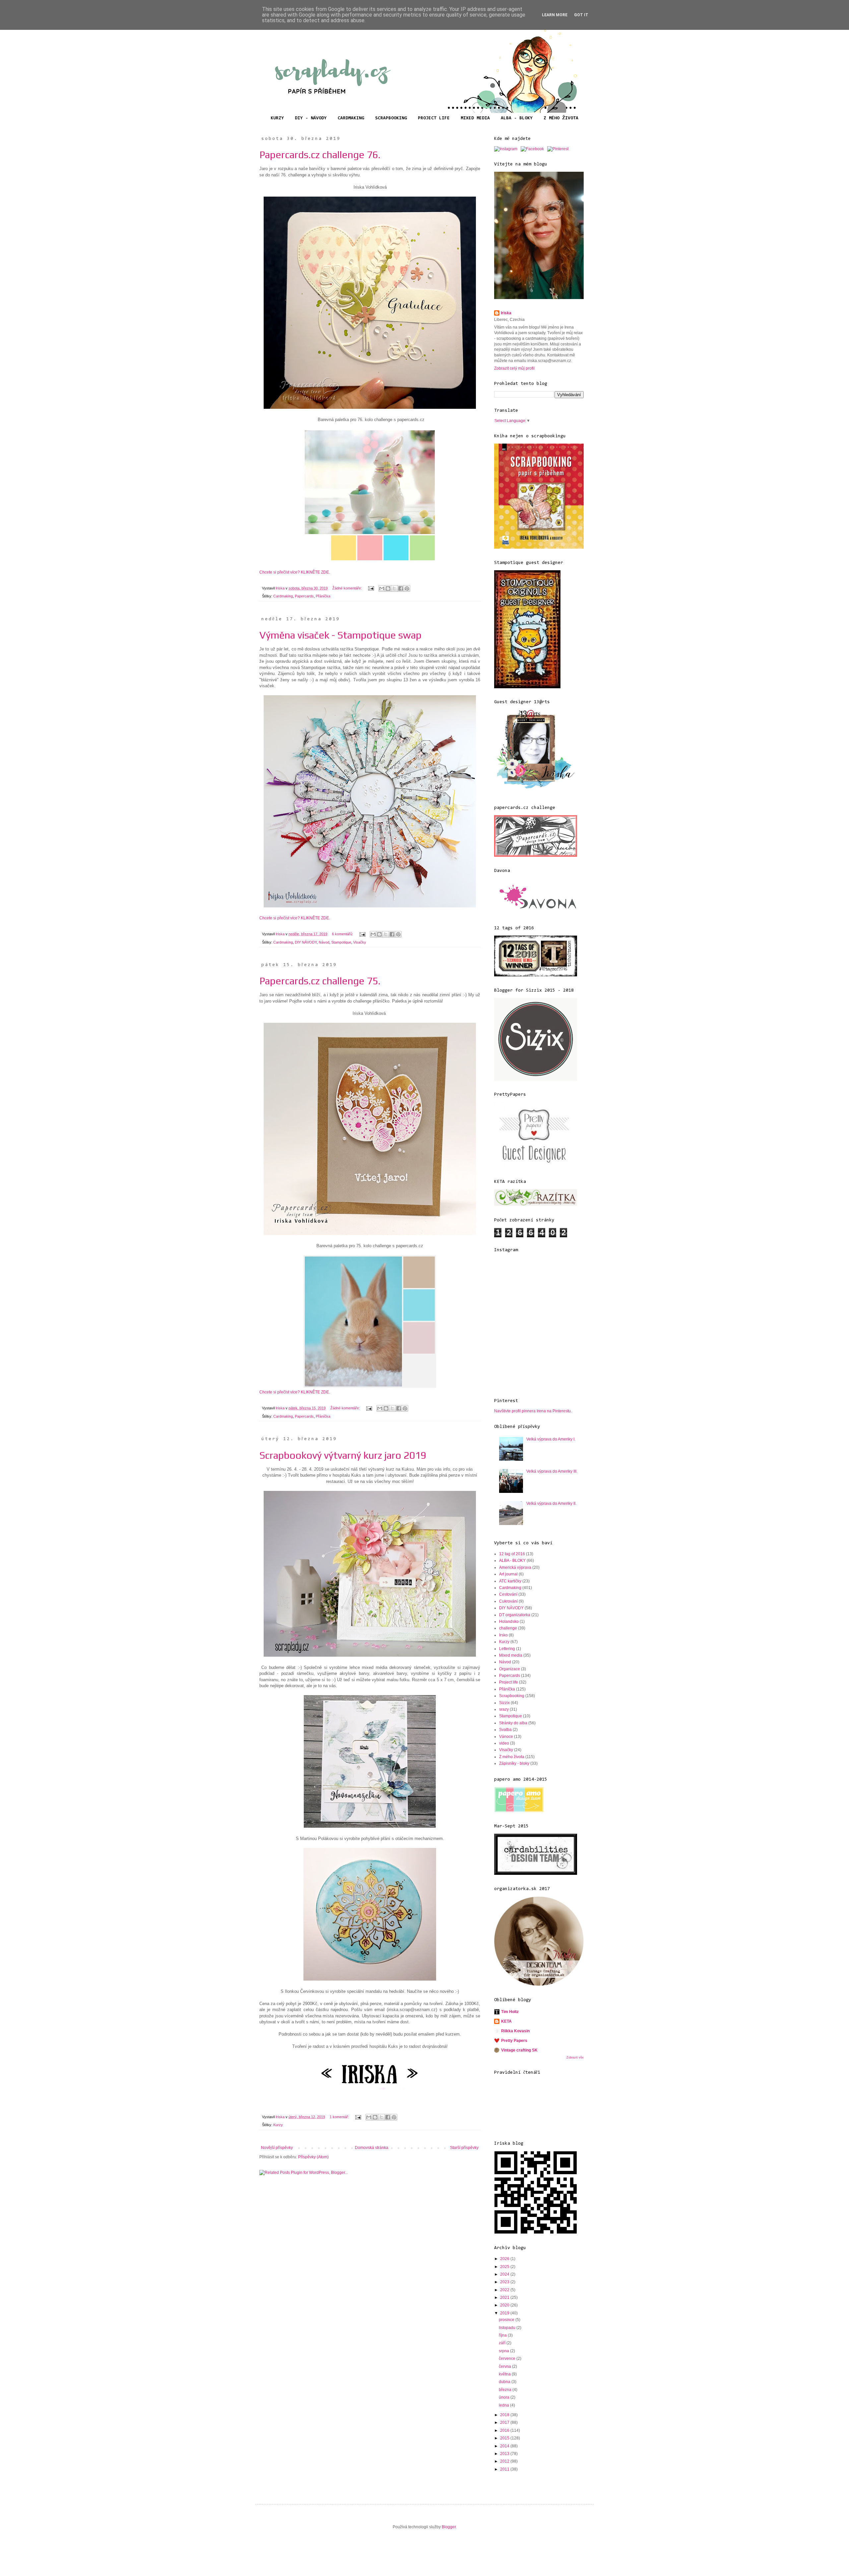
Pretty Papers (514, 2041)
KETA (506, 2021)
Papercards (304, 596)
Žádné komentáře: (348, 588)
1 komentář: (340, 2117)
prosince (507, 2320)
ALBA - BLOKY (517, 118)
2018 (505, 2415)
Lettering (507, 1649)
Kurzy (278, 2125)
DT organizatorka (515, 1615)
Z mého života (512, 1757)
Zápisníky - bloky (514, 1763)
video (504, 1743)
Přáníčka (323, 596)
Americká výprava (515, 1567)
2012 (505, 2461)
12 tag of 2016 (512, 1554)
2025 (505, 2267)
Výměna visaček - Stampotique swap (340, 635)
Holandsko (509, 1622)
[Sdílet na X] (394, 588)
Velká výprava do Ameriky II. (551, 1503)
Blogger (449, 2527)
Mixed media (511, 1655)
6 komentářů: (343, 934)
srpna (504, 2351)
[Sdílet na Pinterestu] (407, 588)
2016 (505, 2430)
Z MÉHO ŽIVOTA (561, 118)
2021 (505, 2298)
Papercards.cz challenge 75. (320, 981)
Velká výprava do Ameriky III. (552, 1471)
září (503, 2343)
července (508, 2359)
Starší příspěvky (464, 2148)
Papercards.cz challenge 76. (320, 155)
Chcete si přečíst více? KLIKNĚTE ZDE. (295, 572)
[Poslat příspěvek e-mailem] (371, 588)
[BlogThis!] (388, 588)
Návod (324, 942)
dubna (505, 2382)
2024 (505, 2274)
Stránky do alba (513, 1723)
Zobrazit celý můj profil (514, 368)
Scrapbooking (512, 1696)
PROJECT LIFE (434, 118)
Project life (509, 1682)
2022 (505, 2290)
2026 (505, 2259)
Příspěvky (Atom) (313, 2157)
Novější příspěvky (277, 2148)
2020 (505, 2305)
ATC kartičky (510, 1581)
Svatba (505, 1730)
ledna (504, 2405)
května (505, 2374)
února (505, 2397)
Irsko (503, 1635)
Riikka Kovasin (515, 2031)
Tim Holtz (510, 2012)
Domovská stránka (372, 2148)
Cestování (508, 1594)
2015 (505, 2438)
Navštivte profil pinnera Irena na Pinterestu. (533, 1411)
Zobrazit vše (575, 2057)
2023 (505, 2282)
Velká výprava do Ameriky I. (551, 1439)
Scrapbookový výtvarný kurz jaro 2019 (343, 1455)
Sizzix (504, 1703)
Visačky (360, 942)
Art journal (508, 1574)
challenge (508, 1628)
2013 (505, 2454)
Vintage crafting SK (519, 2050)
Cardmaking (283, 596)
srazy (504, 1709)
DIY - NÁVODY (311, 118)
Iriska (506, 313)
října (503, 2335)
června (505, 2366)
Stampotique (341, 942)
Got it (581, 15)
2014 (505, 2446)
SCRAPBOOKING (391, 118)
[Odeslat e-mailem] (382, 588)
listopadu (508, 2328)
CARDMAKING (351, 118)
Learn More (555, 15)
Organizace (510, 1669)
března (506, 2390)
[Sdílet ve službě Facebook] (401, 588)
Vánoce (506, 1737)
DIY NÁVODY (306, 942)
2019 (505, 2313)
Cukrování (508, 1601)
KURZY (277, 118)
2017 (505, 2423)
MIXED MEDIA (475, 118)
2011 (505, 2469)
